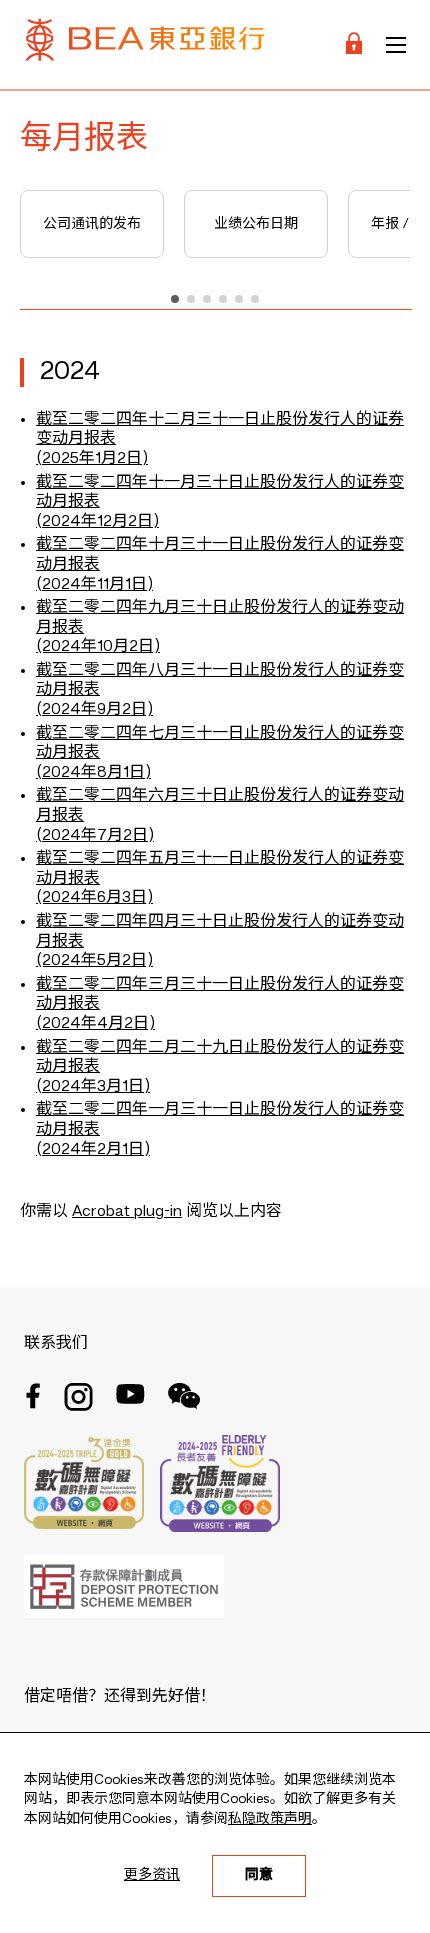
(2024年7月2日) (95, 836)
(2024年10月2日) (98, 647)
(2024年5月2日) (94, 961)
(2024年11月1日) (94, 585)
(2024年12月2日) (97, 522)
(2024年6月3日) (94, 898)
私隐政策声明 (270, 1819)
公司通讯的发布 (92, 224)
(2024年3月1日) (93, 1087)
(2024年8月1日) (93, 773)
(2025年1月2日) (92, 459)
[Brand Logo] (145, 44)
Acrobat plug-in (127, 1212)
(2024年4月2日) (95, 1024)
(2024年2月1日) (93, 1150)
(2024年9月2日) (94, 710)
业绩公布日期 (256, 224)
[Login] (354, 44)
